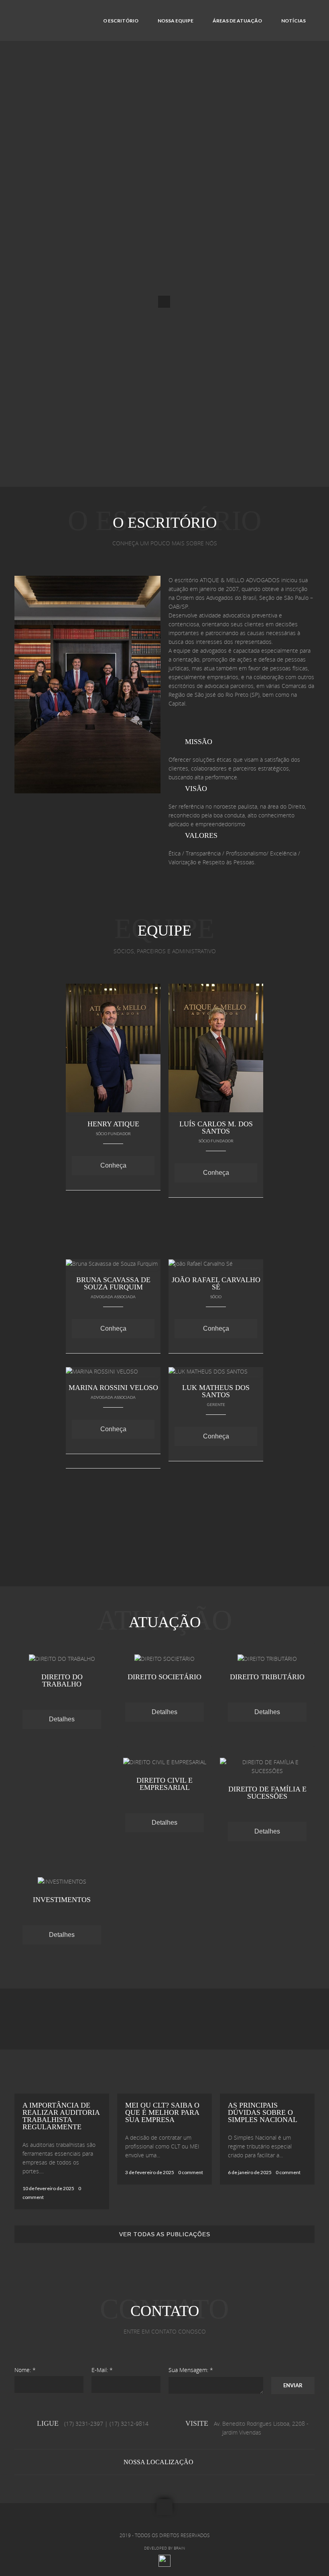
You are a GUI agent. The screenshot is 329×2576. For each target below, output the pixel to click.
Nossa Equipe (176, 21)
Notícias (293, 21)
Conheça (113, 1165)
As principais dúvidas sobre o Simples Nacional (263, 2112)
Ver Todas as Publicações (165, 2234)
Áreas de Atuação (237, 21)
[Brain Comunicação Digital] (164, 2565)
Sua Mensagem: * (191, 2370)
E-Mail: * (102, 2370)
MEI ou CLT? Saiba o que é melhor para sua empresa (162, 2112)
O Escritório (121, 21)
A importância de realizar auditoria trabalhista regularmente (61, 2116)
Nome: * (25, 2370)
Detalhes (62, 1719)
